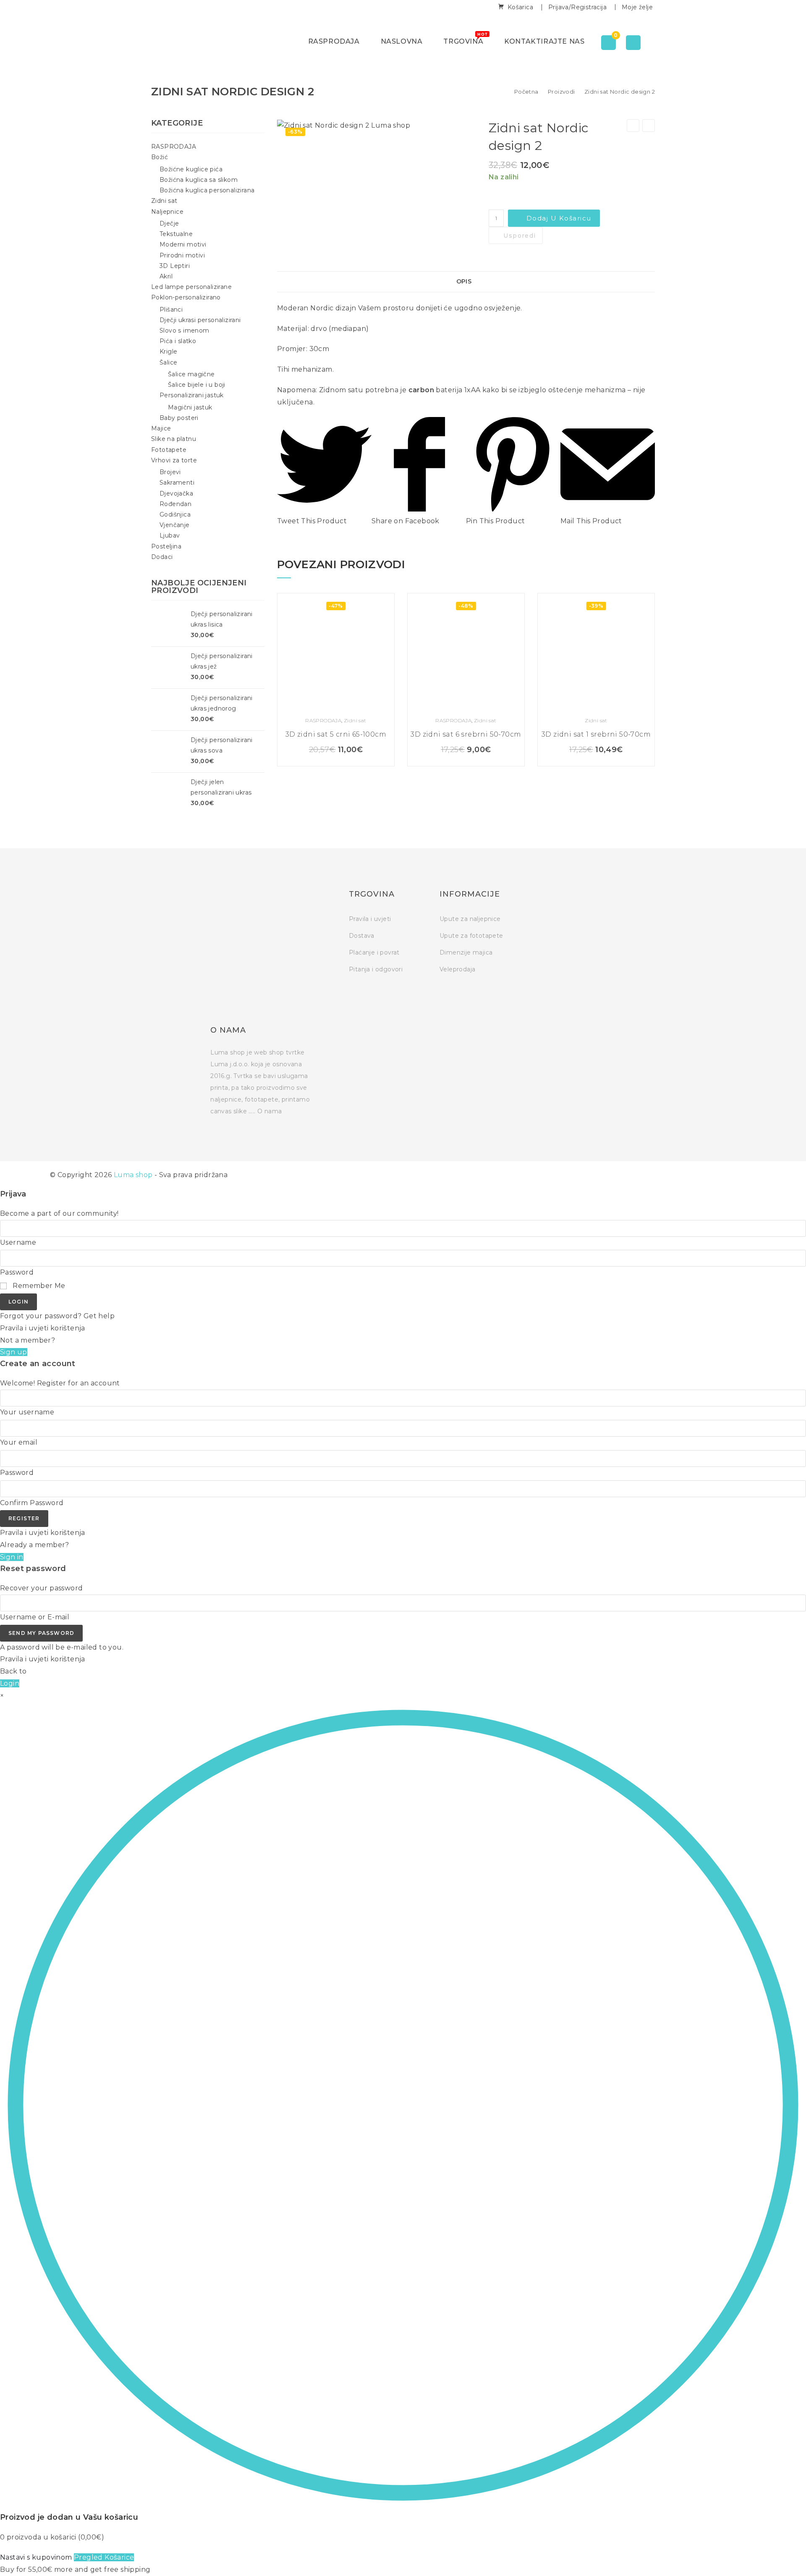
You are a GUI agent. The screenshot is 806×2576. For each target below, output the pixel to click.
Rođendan (175, 504)
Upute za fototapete (471, 936)
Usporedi (519, 236)
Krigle (168, 352)
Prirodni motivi (182, 255)
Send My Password (41, 1633)
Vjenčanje (175, 525)
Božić (160, 157)
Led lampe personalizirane (191, 287)
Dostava (362, 936)
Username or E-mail (35, 1617)
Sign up (14, 1352)
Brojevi (170, 472)
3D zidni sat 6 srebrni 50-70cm (466, 734)
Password (17, 1272)
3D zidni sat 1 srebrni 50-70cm (596, 734)
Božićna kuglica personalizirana (207, 190)
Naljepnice (167, 212)
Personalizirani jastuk (192, 395)
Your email (19, 1442)
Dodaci (162, 557)
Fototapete (169, 450)
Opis (464, 281)
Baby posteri (179, 418)
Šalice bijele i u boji (197, 385)
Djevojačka (176, 493)
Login (18, 1302)
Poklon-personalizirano (186, 297)
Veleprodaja (457, 969)
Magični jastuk (190, 407)
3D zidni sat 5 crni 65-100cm (336, 734)
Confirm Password (32, 1503)
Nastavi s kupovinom (36, 2557)
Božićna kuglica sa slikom (199, 180)
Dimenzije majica (466, 952)
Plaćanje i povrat (374, 952)
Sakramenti (177, 483)
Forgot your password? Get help (57, 1316)
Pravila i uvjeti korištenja (43, 1328)
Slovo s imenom (184, 331)
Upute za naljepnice (470, 919)
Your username (27, 1412)
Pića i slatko (178, 341)
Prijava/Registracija (577, 7)
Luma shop (133, 1175)
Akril (166, 276)
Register (24, 1518)
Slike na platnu (174, 439)
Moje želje (637, 7)
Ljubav (170, 535)
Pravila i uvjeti (370, 919)
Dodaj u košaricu (559, 218)
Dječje (169, 223)
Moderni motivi (183, 244)
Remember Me (38, 1286)
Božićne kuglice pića (191, 169)
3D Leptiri (175, 266)
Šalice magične (191, 374)
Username (18, 1242)
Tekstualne (176, 234)
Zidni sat (355, 720)
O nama (270, 1111)
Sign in (12, 1557)
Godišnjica (175, 514)
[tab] (466, 282)
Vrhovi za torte (174, 460)
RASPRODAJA (323, 720)
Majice (161, 428)
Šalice (168, 362)
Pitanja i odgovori (376, 969)
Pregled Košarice (104, 2557)
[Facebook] (533, 896)
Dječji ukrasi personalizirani (200, 320)
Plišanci (171, 310)
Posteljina (166, 546)
